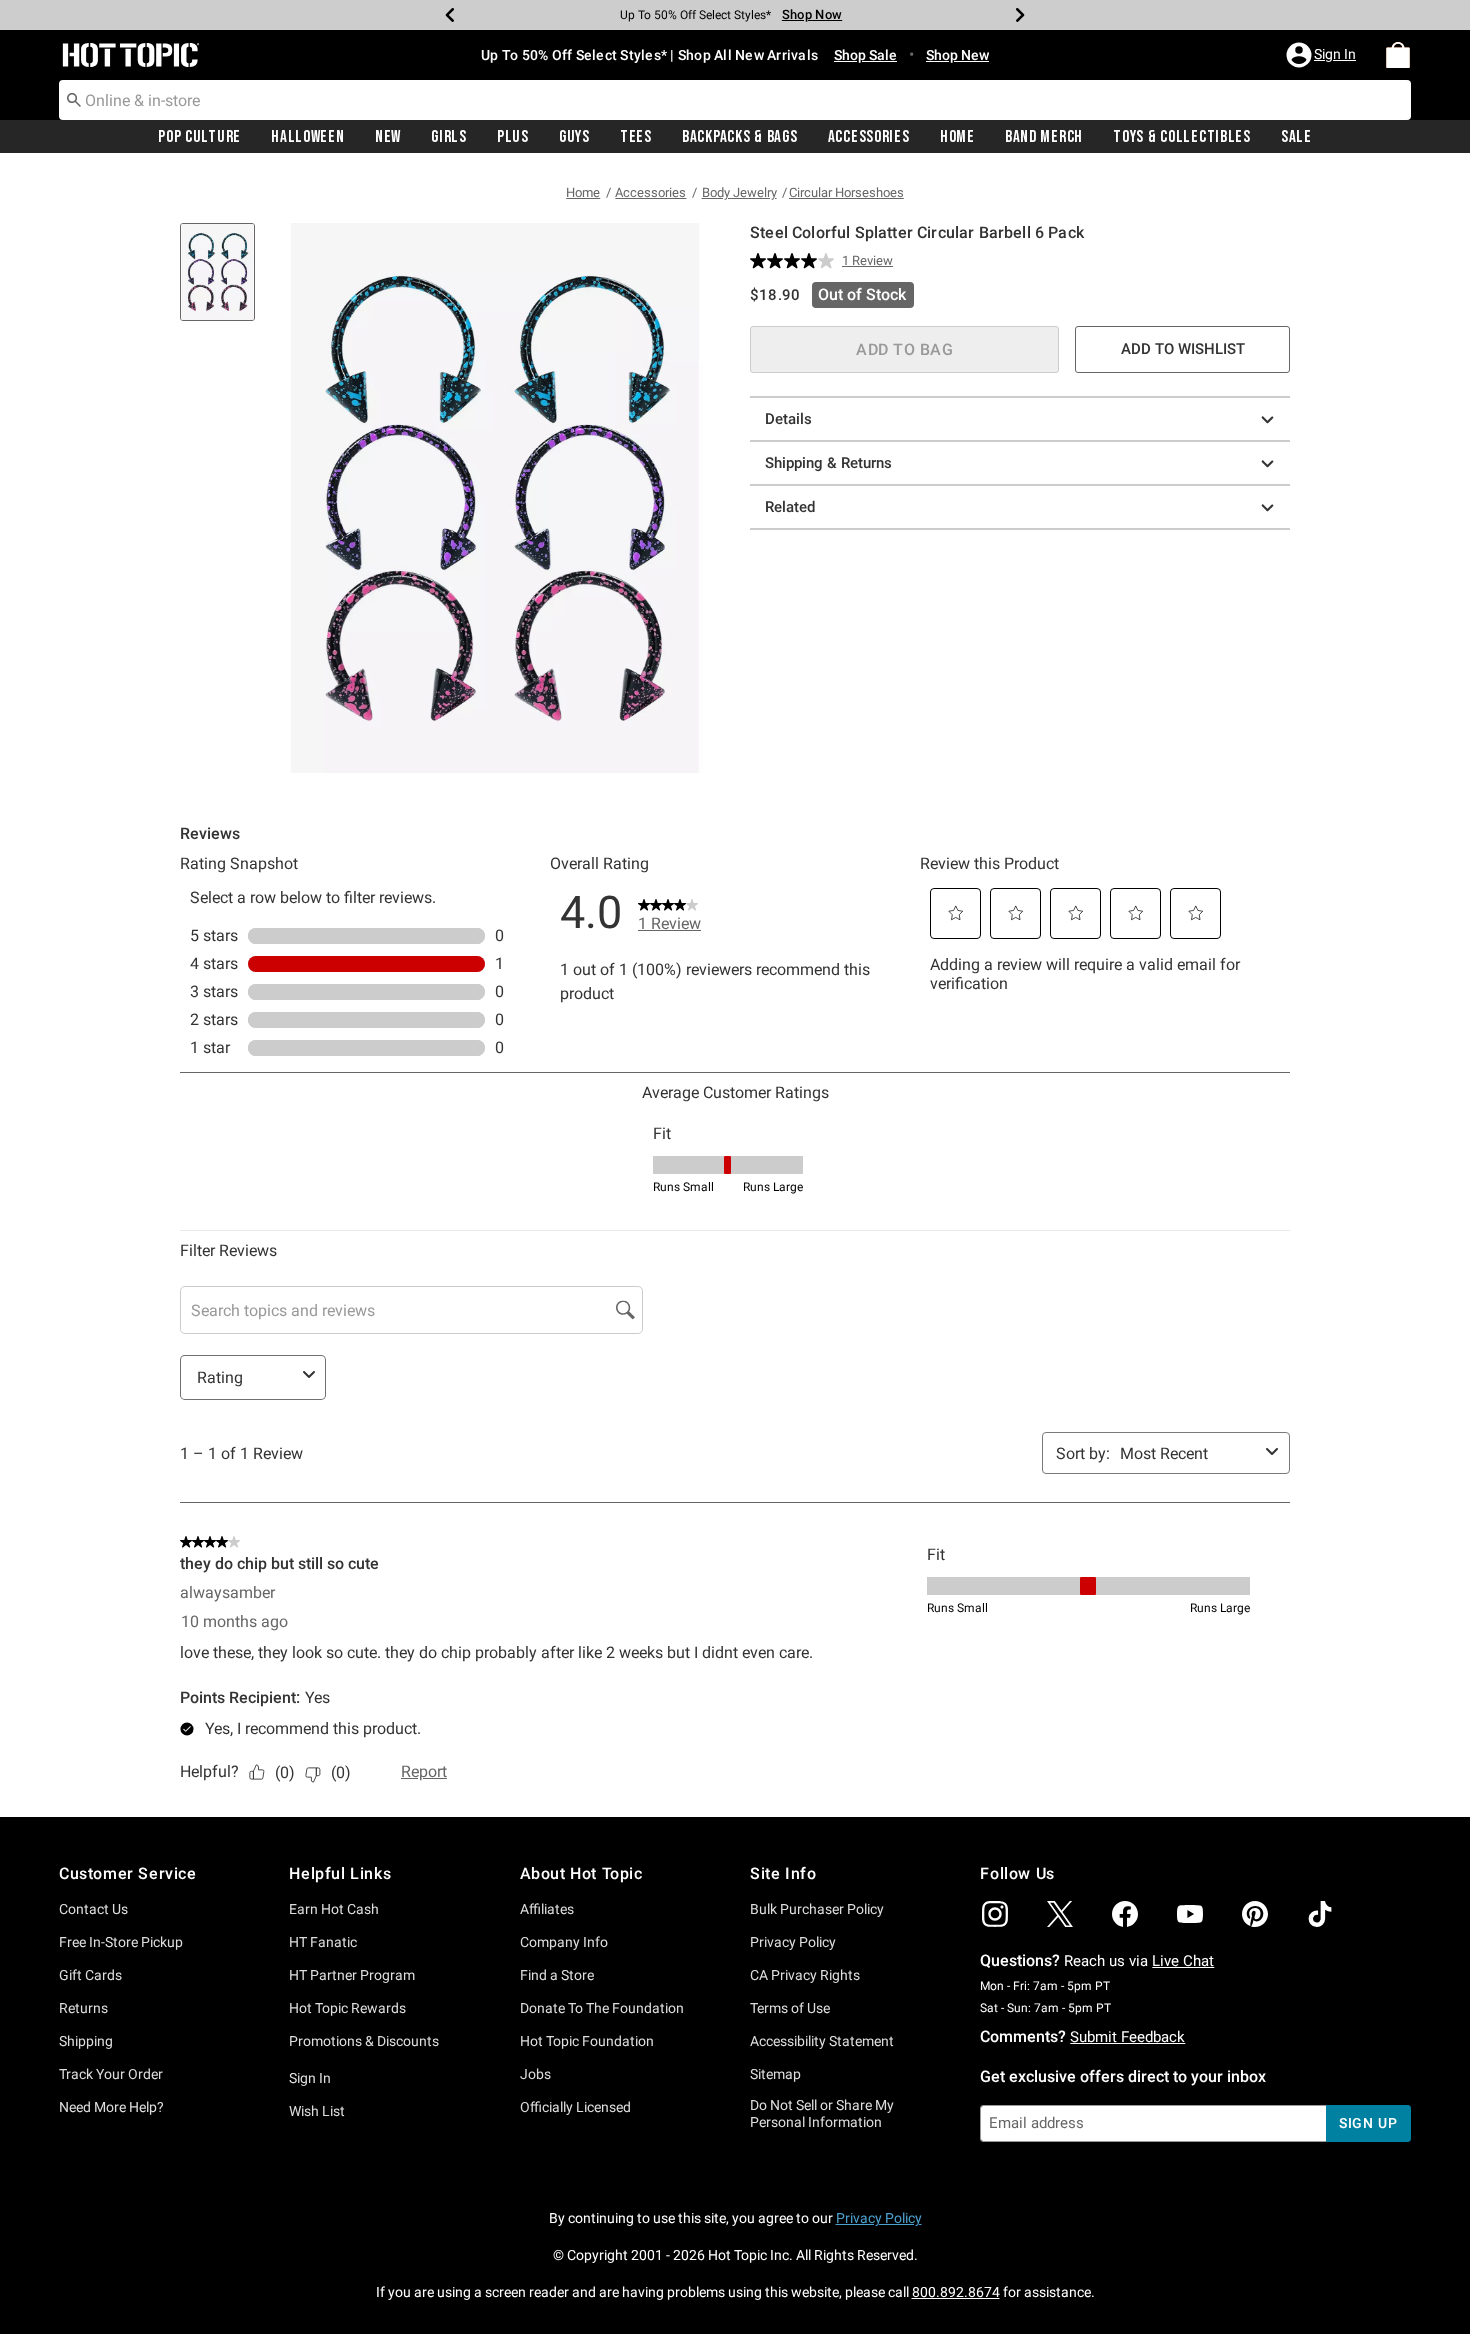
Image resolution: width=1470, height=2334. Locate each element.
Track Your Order (111, 2074)
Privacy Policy (793, 1942)
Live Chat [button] (1183, 1961)
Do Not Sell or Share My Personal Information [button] (822, 2113)
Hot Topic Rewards (347, 2008)
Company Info (564, 1942)
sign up (1368, 2123)
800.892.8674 (956, 2292)
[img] (995, 1914)
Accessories (869, 137)
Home (957, 137)
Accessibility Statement (822, 2041)
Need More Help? (111, 2107)
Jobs (535, 2074)
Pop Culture (199, 137)
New (388, 137)
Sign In (310, 2078)
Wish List (317, 2111)
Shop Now (812, 14)
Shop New (957, 55)
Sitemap (775, 2074)
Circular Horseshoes (846, 192)
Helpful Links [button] (340, 1873)
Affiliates (547, 1909)
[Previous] (450, 15)
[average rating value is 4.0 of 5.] (796, 261)
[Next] (1020, 15)
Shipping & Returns (828, 463)
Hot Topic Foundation (587, 2041)
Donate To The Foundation (602, 2008)
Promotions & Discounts (364, 2041)
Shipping (86, 2041)
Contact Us (93, 1909)
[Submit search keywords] (74, 99)
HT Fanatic (323, 1942)
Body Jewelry (739, 192)
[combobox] (735, 100)
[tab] (225, 282)
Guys (574, 137)
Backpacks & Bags (740, 137)
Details (788, 419)
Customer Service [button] (128, 1873)
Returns (83, 2008)
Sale (1296, 137)
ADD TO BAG (904, 349)
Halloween (307, 137)
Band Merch (1044, 137)
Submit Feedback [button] (1127, 2037)
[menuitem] (1398, 55)
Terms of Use (790, 2008)
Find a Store (557, 1975)
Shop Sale (865, 55)
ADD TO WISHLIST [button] (1183, 349)
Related (790, 507)
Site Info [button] (783, 1873)
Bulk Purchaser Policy (817, 1909)
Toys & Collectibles (1182, 137)
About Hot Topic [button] (581, 1873)
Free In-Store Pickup (121, 1942)
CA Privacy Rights (805, 1975)
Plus (513, 137)
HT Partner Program (352, 1975)
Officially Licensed (575, 2107)
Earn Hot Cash (334, 1909)
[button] (1323, 55)
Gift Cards (90, 1975)
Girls (449, 137)
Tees (636, 137)
